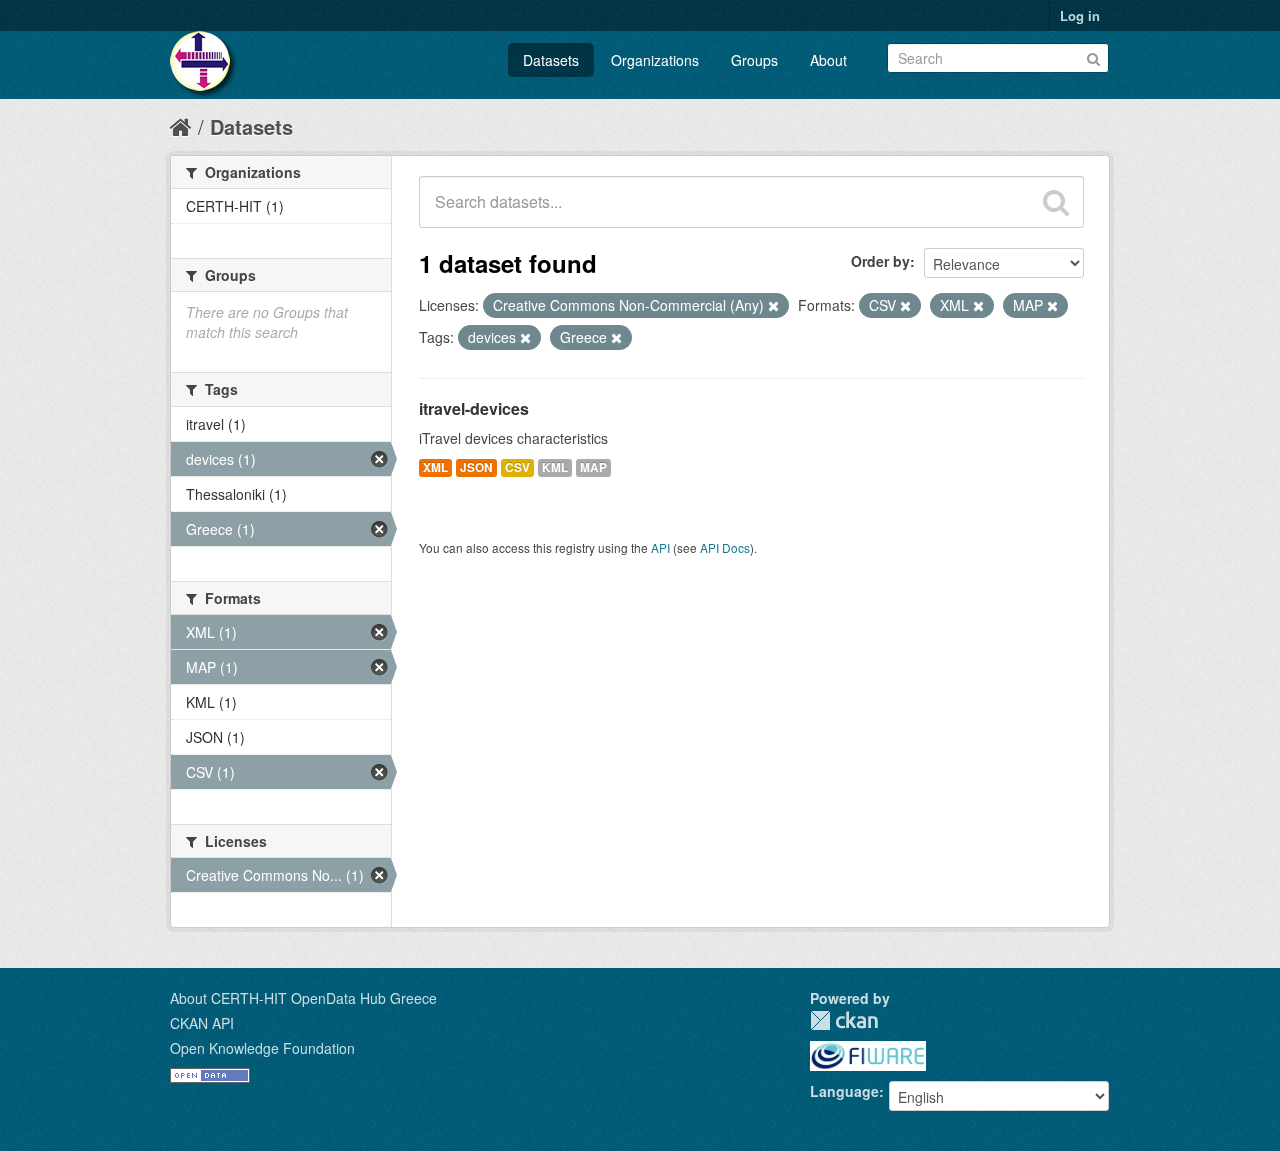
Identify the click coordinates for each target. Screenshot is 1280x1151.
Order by (880, 261)
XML (435, 467)
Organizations (655, 60)
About (828, 60)
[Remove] (773, 306)
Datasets (551, 60)
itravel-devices (474, 408)
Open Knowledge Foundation (262, 1048)
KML (555, 467)
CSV (517, 467)
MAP (593, 467)
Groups (754, 60)
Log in (1080, 15)
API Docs (725, 547)
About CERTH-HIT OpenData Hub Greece (303, 998)
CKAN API (202, 1023)
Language (844, 1091)
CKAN (844, 1020)
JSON (476, 467)
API (660, 547)
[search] (1056, 202)
